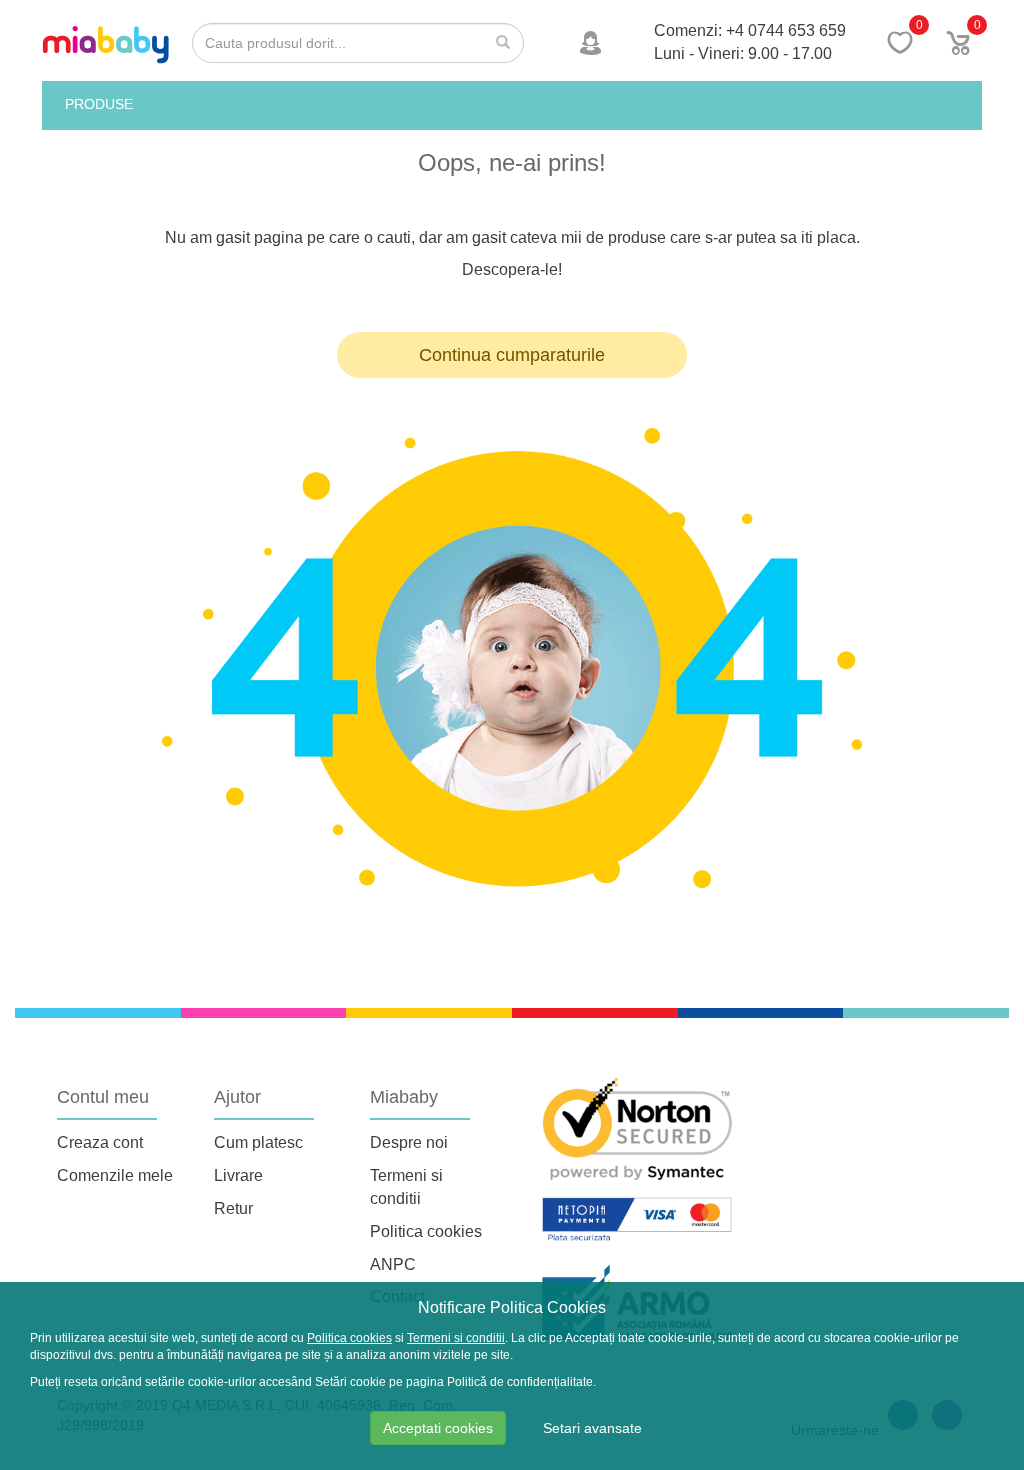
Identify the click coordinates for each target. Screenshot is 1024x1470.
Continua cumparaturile (512, 355)
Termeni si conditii (456, 1338)
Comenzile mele (115, 1175)
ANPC (393, 1264)
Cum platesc (258, 1142)
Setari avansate (592, 1428)
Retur (233, 1208)
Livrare (238, 1175)
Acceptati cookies (438, 1428)
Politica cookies (426, 1231)
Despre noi (409, 1142)
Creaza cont (100, 1142)
